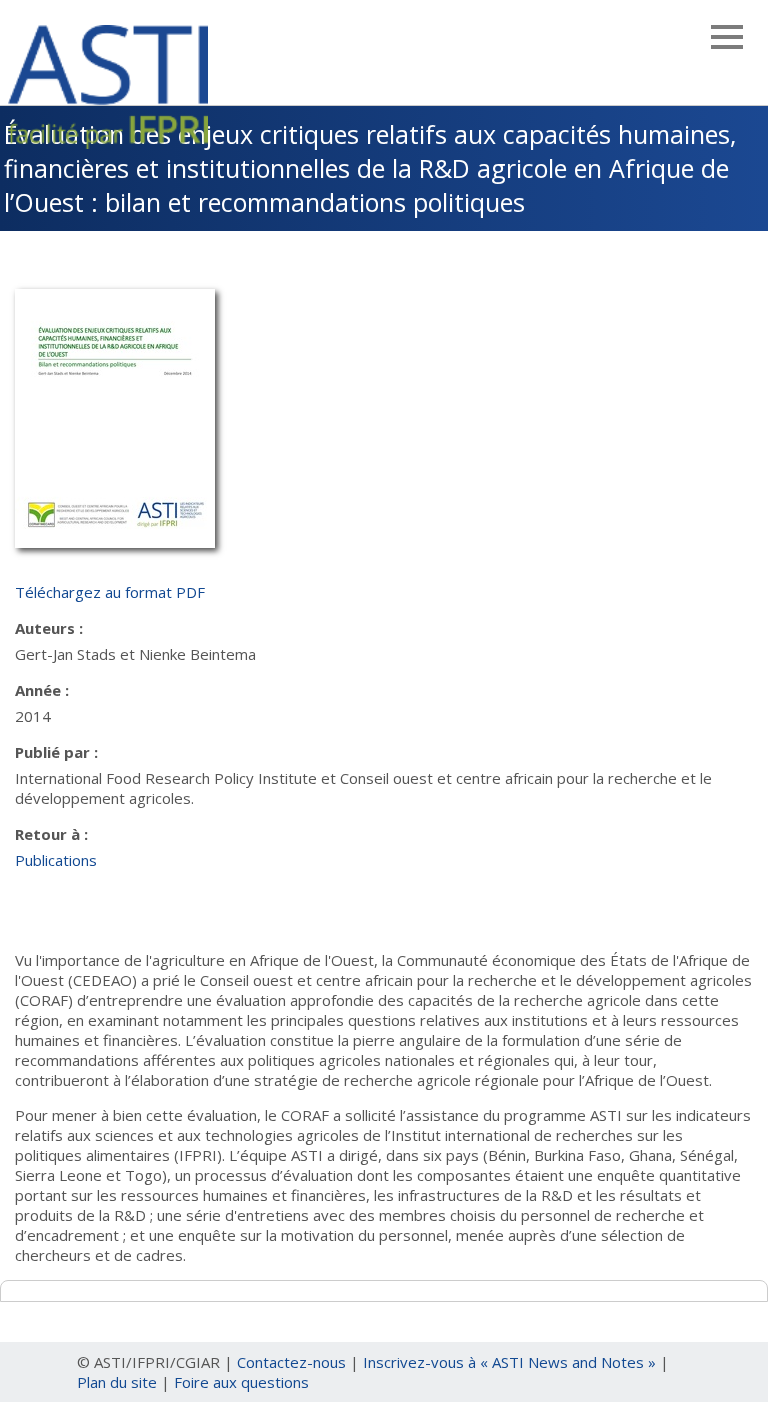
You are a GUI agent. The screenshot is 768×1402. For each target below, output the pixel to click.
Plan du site (117, 1382)
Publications (56, 860)
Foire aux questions (241, 1382)
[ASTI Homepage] (108, 84)
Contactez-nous (291, 1362)
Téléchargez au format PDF (110, 592)
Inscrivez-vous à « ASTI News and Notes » (509, 1362)
